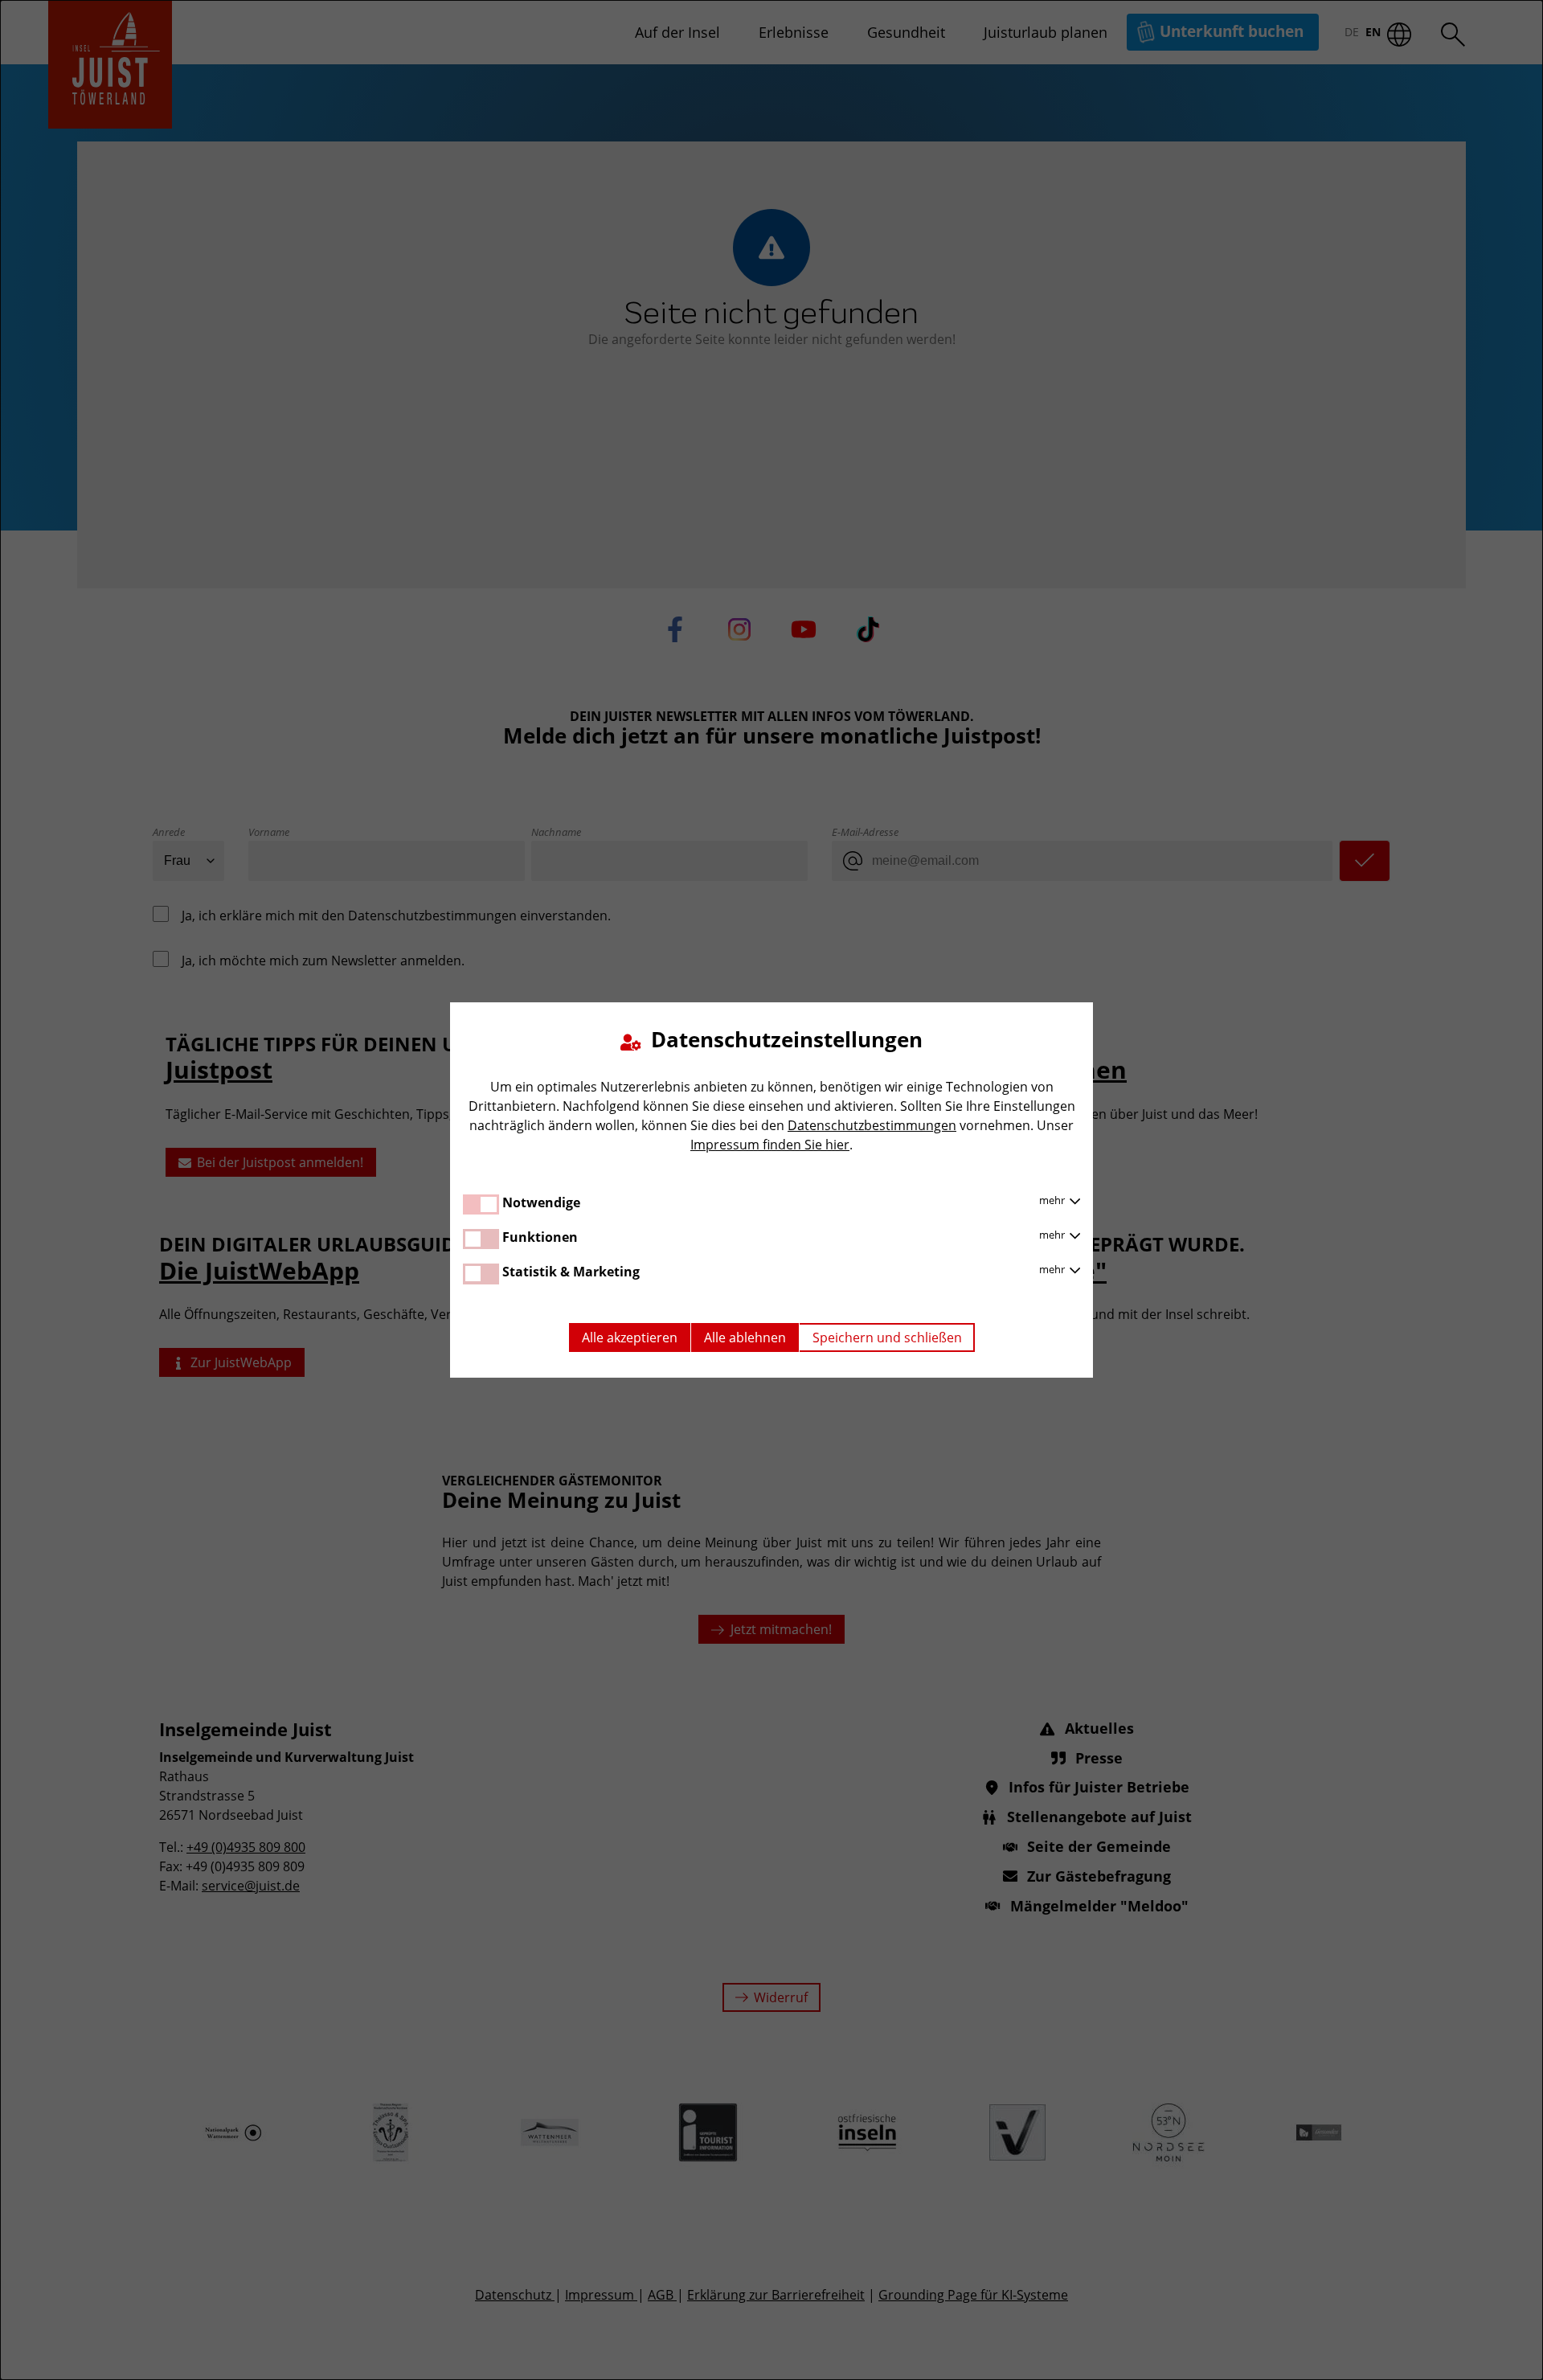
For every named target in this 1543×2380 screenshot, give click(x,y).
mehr (1053, 1200)
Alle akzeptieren (630, 1337)
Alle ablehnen (745, 1337)
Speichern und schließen (887, 1337)
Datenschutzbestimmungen (872, 1125)
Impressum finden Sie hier (770, 1145)
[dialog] (771, 1190)
